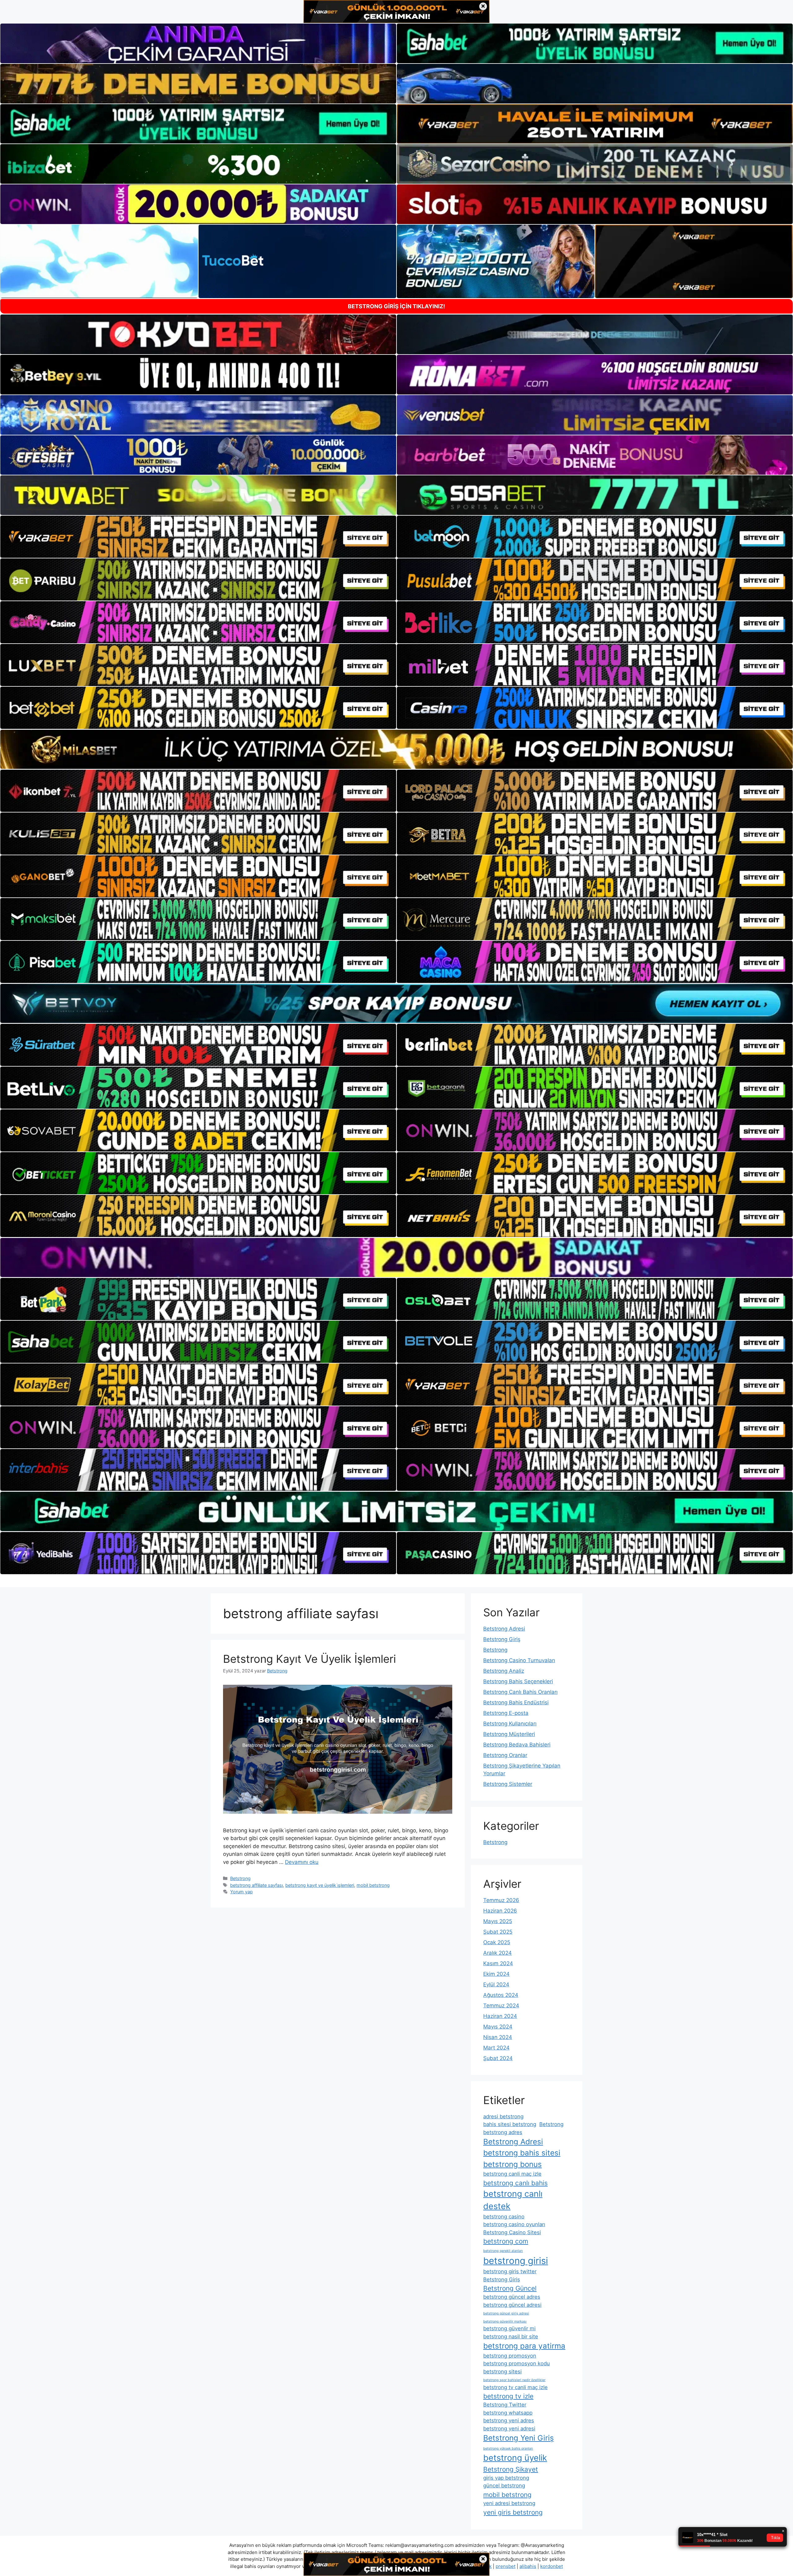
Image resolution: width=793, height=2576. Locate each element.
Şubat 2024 (498, 2058)
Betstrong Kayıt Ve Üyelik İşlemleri (309, 1659)
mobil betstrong (373, 1885)
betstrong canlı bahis (515, 2183)
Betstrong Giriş (502, 1639)
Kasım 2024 (498, 1963)
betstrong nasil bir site (511, 2336)
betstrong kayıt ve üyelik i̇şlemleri (320, 1885)
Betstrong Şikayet (511, 2469)
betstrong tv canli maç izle (515, 2387)
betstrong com (506, 2241)
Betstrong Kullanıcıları (510, 1724)
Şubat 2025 (498, 1932)
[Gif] (396, 749)
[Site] (198, 537)
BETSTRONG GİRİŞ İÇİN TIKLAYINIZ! (396, 306)
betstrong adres (503, 2132)
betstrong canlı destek (513, 2200)
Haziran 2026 (500, 1911)
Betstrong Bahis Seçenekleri (518, 1681)
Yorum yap (241, 1892)
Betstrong (240, 1878)
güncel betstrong (504, 2486)
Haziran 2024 (500, 2016)
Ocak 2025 (497, 1942)
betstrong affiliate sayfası (256, 1885)
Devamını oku (302, 1862)
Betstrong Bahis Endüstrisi (516, 1702)
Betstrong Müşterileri (509, 1734)
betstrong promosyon (510, 2356)
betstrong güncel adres (512, 2297)
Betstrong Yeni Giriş (519, 2438)
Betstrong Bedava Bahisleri (517, 1745)
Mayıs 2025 (498, 1921)
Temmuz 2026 (501, 1900)
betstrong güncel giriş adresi (506, 2313)
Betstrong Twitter (505, 2405)
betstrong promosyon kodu (517, 2363)
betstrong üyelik (515, 2458)
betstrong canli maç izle (512, 2174)
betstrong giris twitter (510, 2271)
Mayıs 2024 (498, 2027)
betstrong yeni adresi (509, 2428)
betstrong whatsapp (508, 2413)
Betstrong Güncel (510, 2288)
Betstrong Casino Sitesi (512, 2232)
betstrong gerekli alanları (503, 2251)
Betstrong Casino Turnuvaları (519, 1660)
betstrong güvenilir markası (505, 2321)
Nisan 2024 (498, 2037)
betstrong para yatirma (524, 2346)
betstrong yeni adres (509, 2420)
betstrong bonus (513, 2164)
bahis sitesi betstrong (510, 2124)
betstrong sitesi (502, 2371)
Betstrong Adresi (504, 1629)
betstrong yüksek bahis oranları (508, 2448)
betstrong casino (504, 2217)
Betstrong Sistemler (508, 1784)
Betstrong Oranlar (505, 1755)
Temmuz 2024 (501, 2006)
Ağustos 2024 (501, 1995)
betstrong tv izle (508, 2396)
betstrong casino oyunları (514, 2224)
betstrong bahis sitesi (522, 2153)
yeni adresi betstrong (509, 2503)
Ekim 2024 (496, 1974)
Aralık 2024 (497, 1953)
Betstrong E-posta (506, 1713)
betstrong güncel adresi (512, 2305)
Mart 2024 (496, 2048)
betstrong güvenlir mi (509, 2328)
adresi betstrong (503, 2116)
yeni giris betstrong (513, 2512)
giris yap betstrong (506, 2478)
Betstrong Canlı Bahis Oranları (520, 1692)
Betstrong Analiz (504, 1671)
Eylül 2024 (496, 1984)
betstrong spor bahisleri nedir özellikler (514, 2380)
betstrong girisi (516, 2261)
